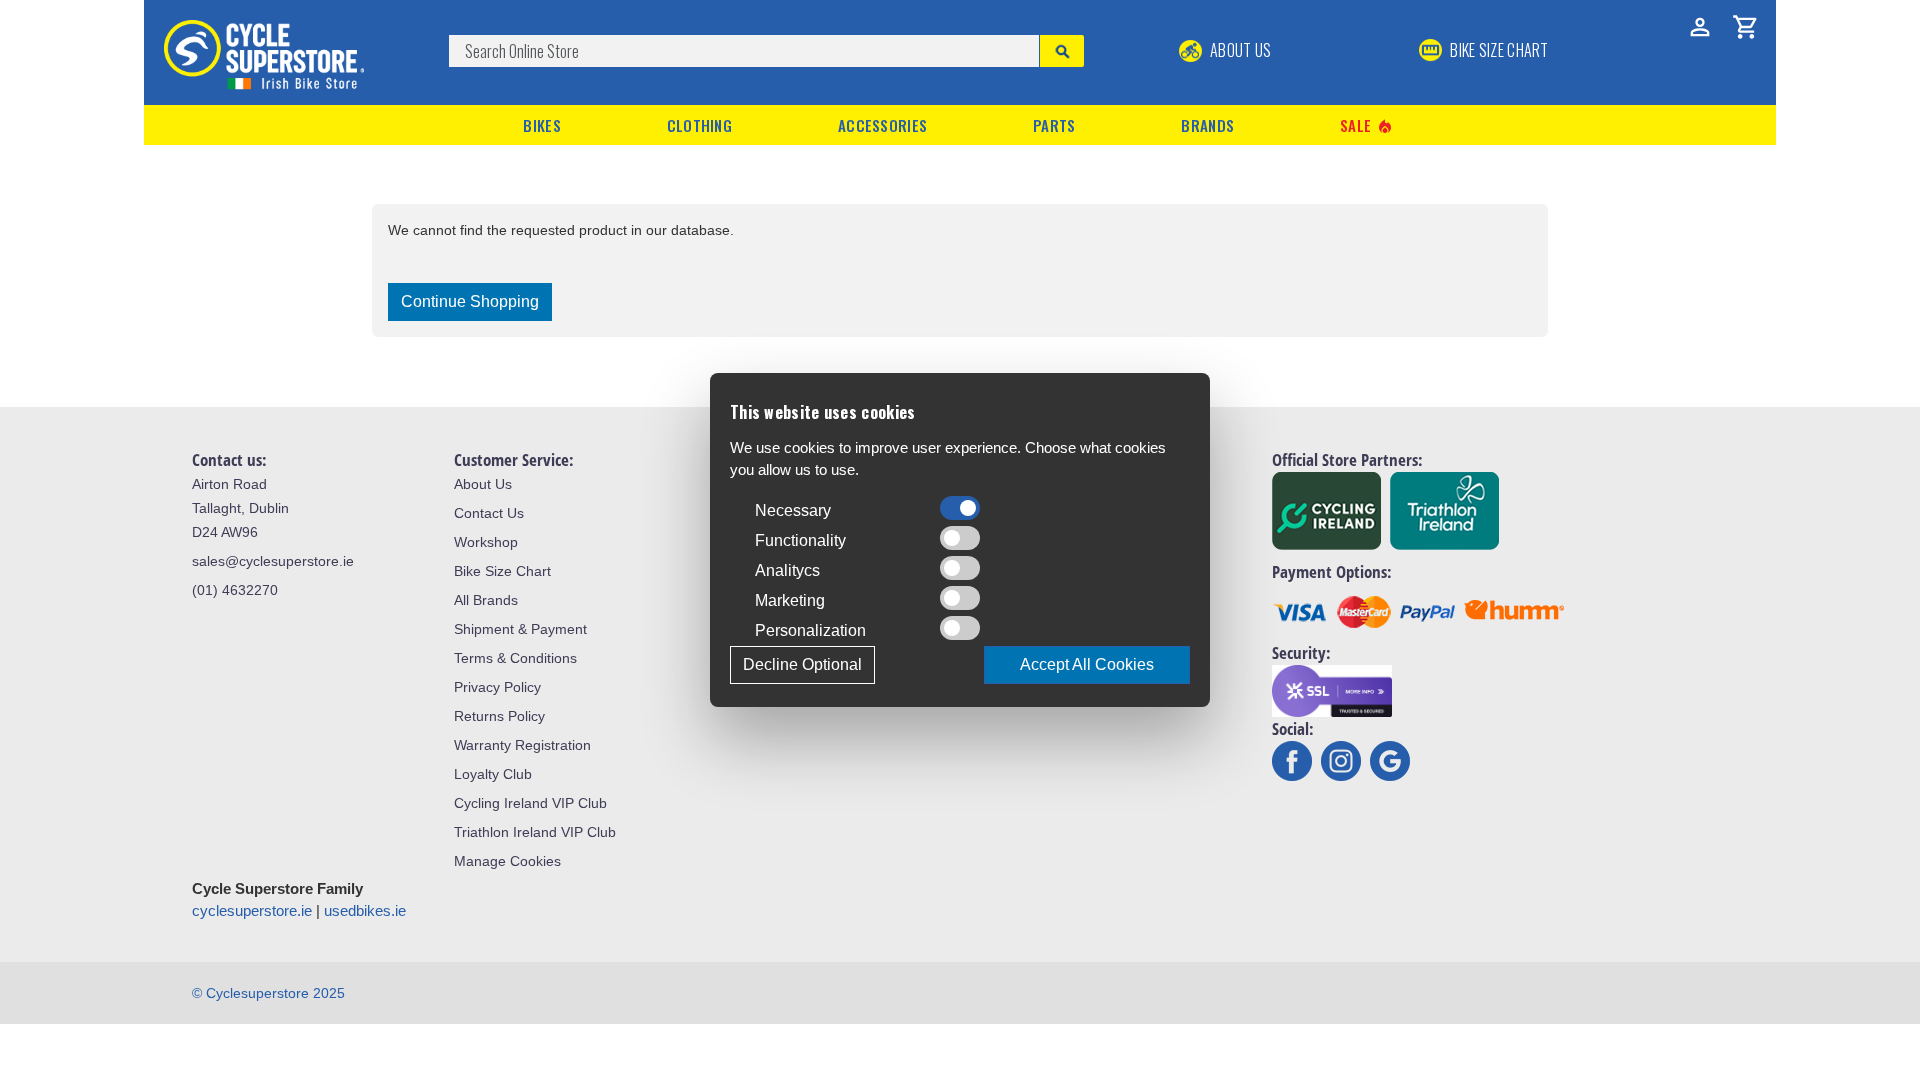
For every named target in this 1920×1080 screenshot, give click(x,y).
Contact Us (489, 513)
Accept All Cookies (1087, 664)
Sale (1367, 125)
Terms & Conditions (515, 658)
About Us (1239, 50)
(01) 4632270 (235, 590)
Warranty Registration (522, 745)
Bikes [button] (542, 125)
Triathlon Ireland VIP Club (535, 832)
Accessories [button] (882, 125)
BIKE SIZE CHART (1498, 50)
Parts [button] (1054, 125)
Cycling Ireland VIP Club (530, 803)
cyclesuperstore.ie (252, 910)
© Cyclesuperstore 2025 (268, 993)
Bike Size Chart (502, 571)
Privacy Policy (497, 687)
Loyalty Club (493, 774)
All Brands (486, 600)
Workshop (486, 542)
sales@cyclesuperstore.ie (273, 561)
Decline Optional (802, 664)
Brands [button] (1207, 125)
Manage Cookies (507, 861)
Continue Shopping (470, 301)
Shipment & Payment (520, 629)
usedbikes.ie (365, 910)
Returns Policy (499, 716)
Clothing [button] (699, 125)
